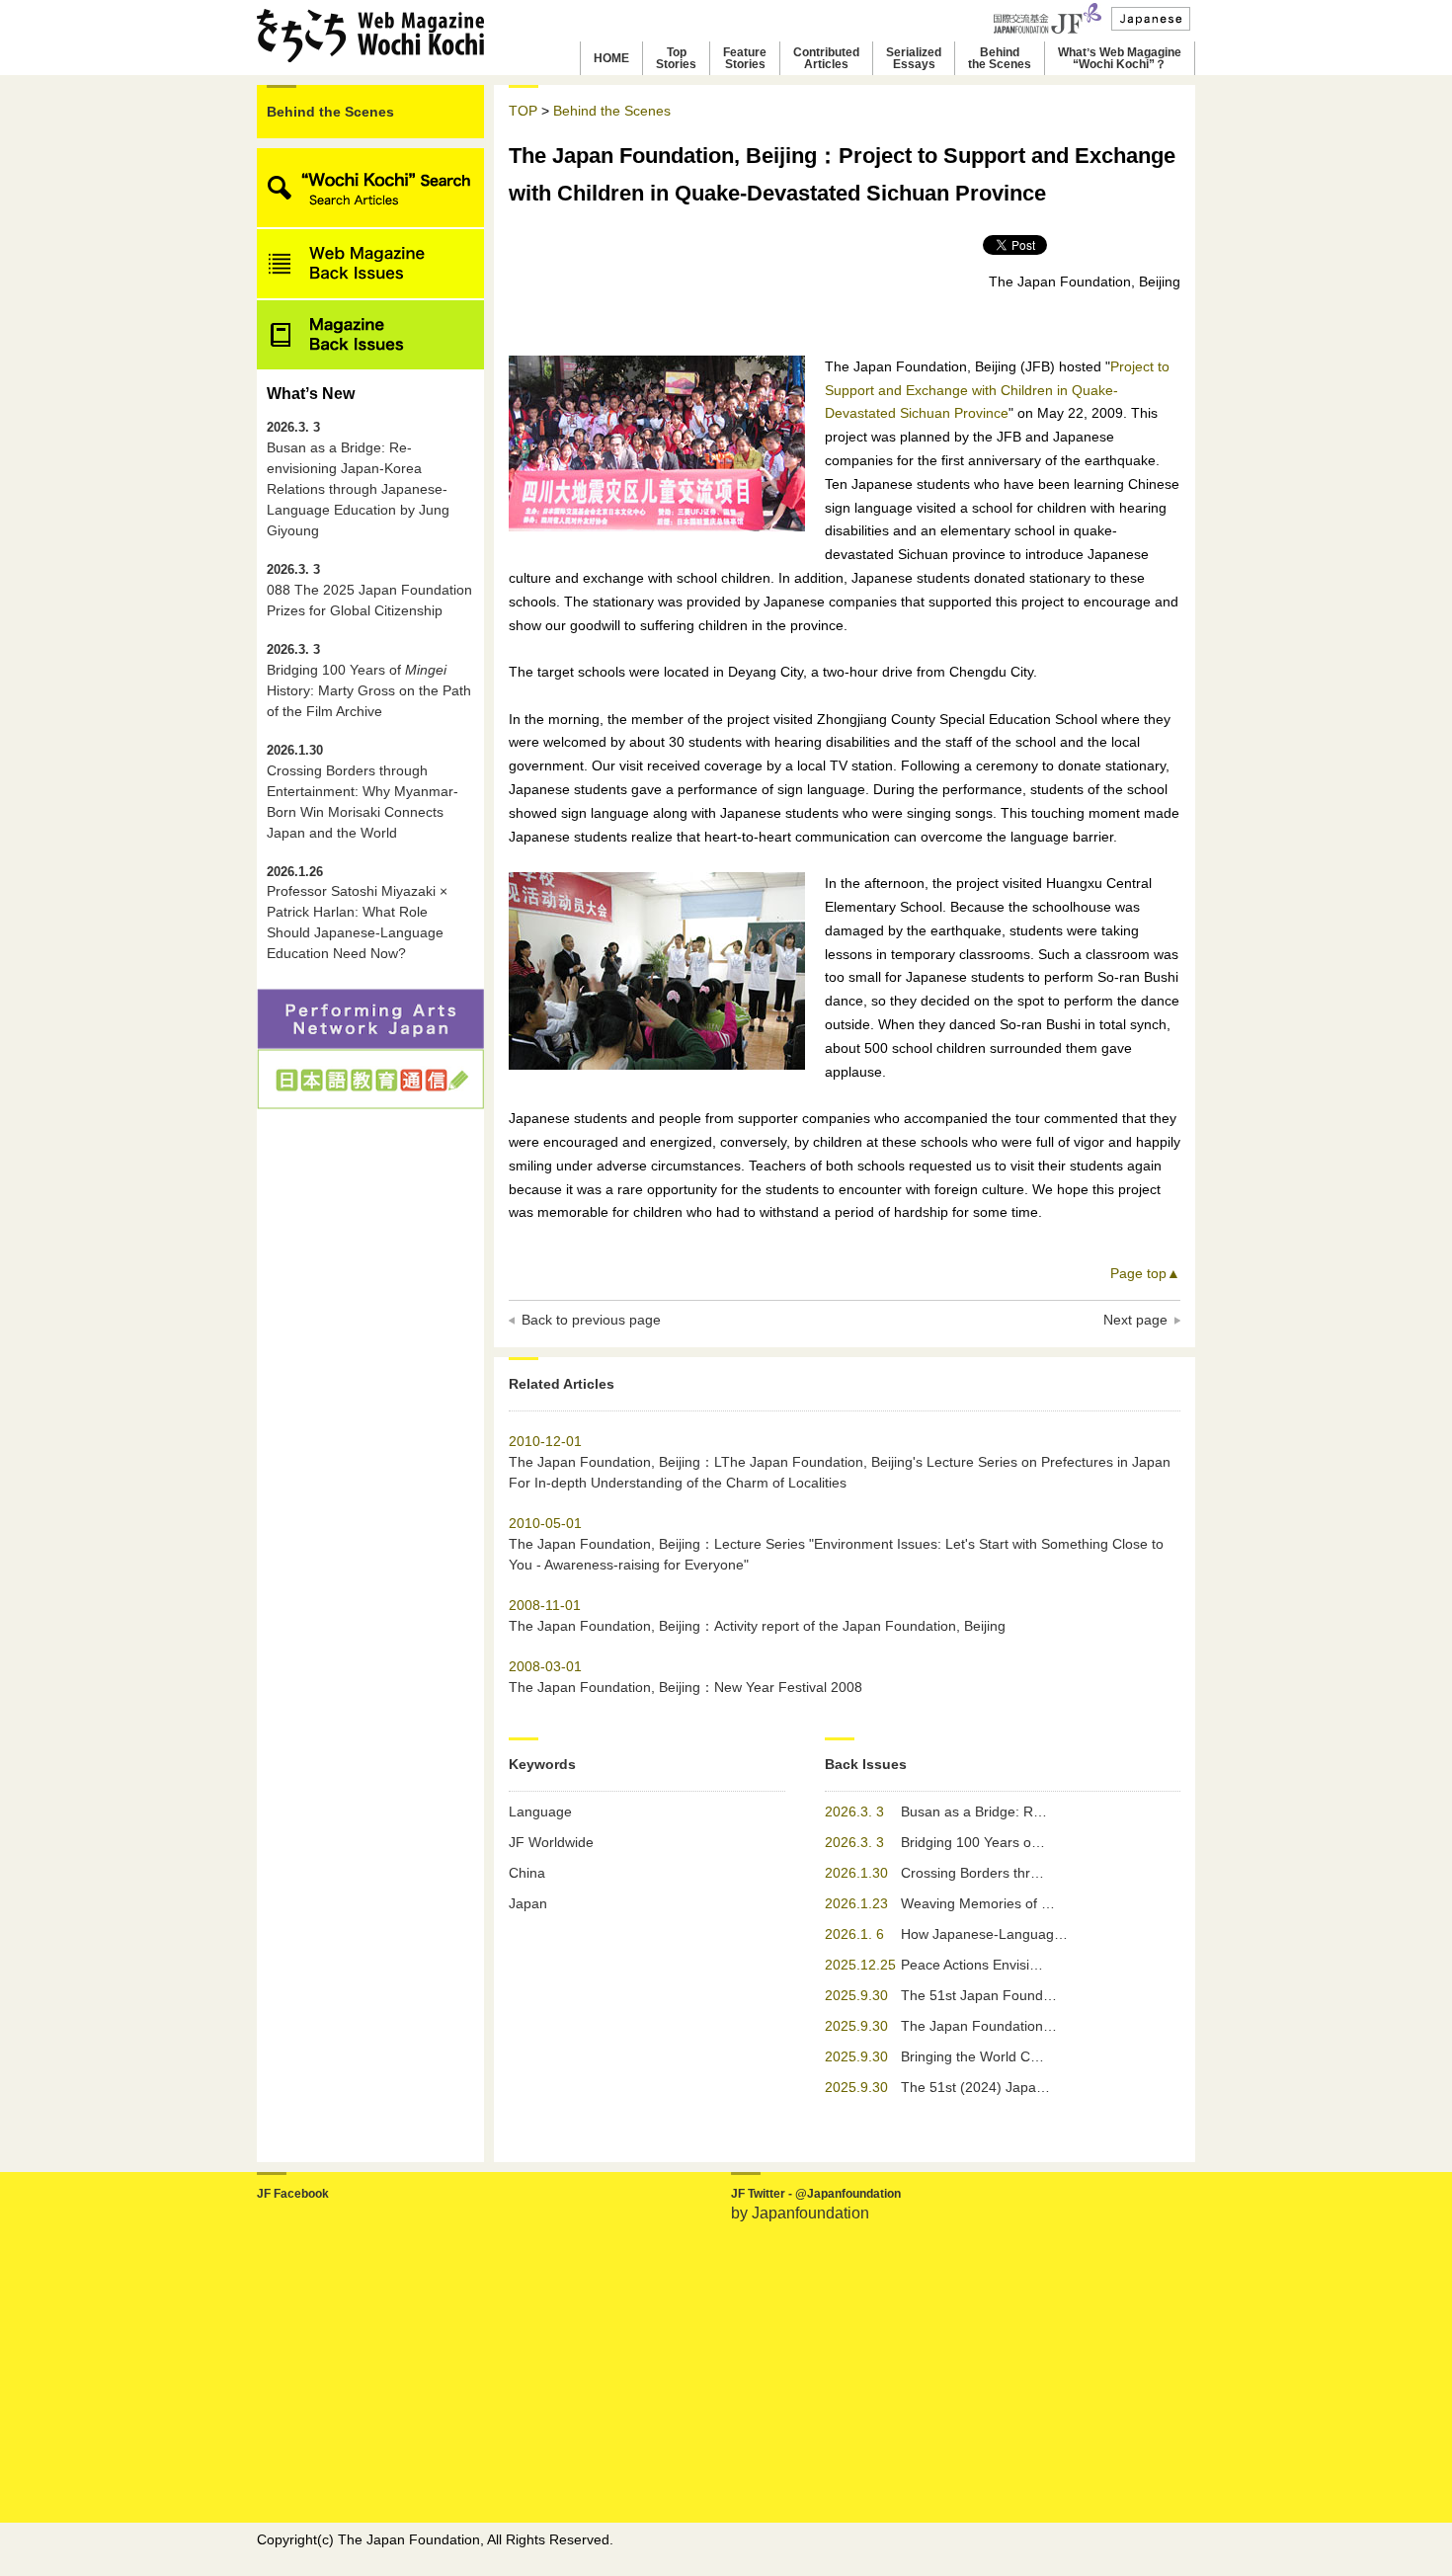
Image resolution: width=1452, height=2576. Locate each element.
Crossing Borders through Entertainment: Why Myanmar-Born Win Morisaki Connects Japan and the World (363, 792)
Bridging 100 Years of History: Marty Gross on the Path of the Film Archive (369, 681)
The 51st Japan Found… (979, 1995)
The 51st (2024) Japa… (975, 2087)
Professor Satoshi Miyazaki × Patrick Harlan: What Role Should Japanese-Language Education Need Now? (357, 914)
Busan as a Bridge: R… (974, 1811)
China (527, 1873)
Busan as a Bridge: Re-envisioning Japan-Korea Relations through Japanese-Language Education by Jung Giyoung (358, 480)
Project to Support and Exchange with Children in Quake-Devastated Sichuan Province (997, 390)
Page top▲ (1145, 1273)
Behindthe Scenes (1000, 58)
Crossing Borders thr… (972, 1873)
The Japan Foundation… (979, 2026)
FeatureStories (745, 58)
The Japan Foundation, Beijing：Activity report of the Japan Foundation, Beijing (757, 1626)
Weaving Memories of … (978, 1903)
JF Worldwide (551, 1842)
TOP (523, 111)
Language (540, 1811)
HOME (611, 58)
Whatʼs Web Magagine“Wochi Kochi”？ (1120, 58)
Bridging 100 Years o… (973, 1842)
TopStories (676, 58)
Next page (1135, 1320)
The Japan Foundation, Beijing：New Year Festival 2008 (686, 1687)
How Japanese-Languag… (984, 1934)
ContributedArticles (826, 58)
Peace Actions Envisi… (972, 1965)
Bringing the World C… (972, 2056)
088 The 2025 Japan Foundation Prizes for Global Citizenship (369, 591)
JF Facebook (293, 2194)
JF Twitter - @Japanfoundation (816, 2194)
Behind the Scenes (330, 112)
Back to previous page (591, 1320)
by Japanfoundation (800, 2213)
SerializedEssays (914, 58)
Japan (528, 1903)
